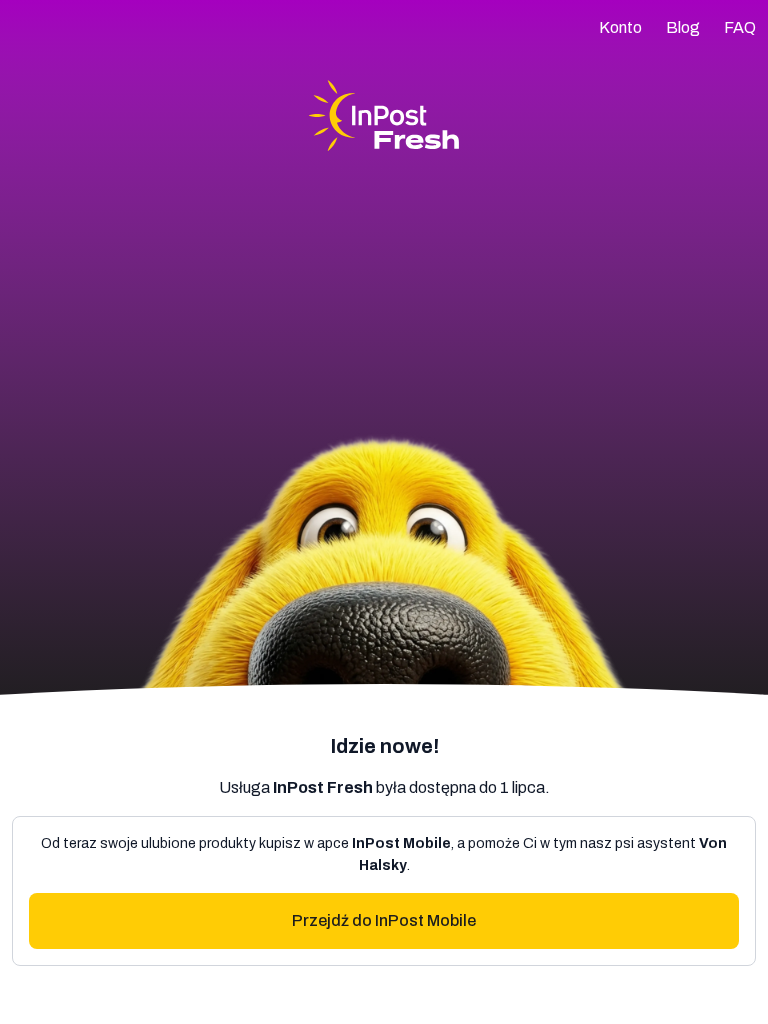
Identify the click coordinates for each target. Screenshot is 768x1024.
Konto (620, 27)
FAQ (740, 27)
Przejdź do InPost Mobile (384, 920)
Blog (683, 27)
